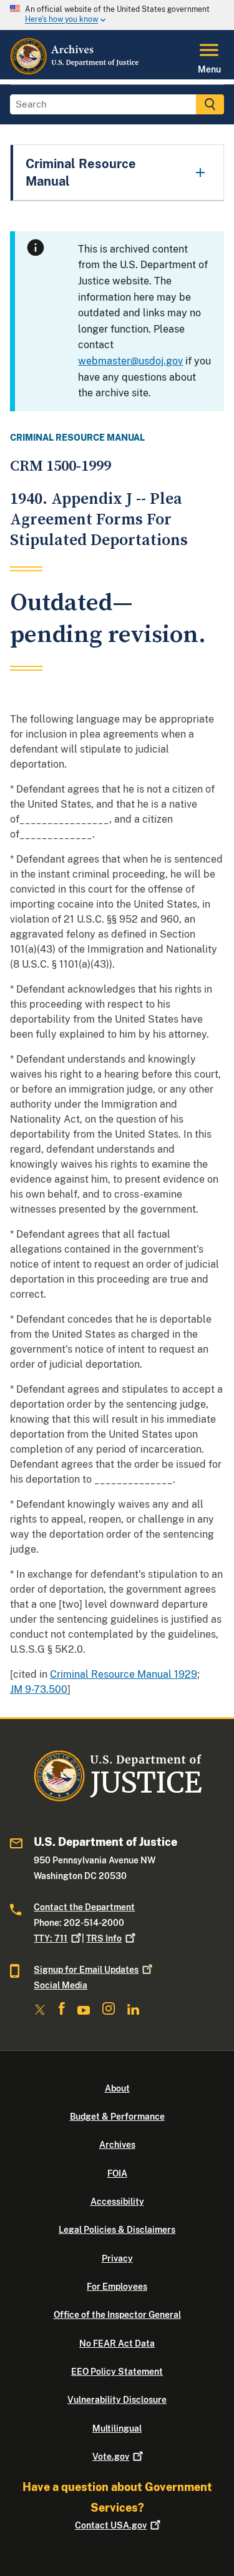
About (117, 2088)
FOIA (117, 2173)
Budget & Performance (117, 2117)
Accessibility (117, 2202)
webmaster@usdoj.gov (130, 361)
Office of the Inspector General (117, 2315)
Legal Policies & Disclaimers (117, 2230)
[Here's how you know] (117, 15)
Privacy (117, 2258)
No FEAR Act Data (117, 2343)
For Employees (117, 2287)
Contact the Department (84, 1907)
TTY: (51, 1938)
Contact (111, 2525)
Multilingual (117, 2428)
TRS (104, 1938)
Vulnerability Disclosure (117, 2400)
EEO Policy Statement (117, 2372)
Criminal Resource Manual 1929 (124, 1674)
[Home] (75, 72)
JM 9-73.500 (39, 1689)
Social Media (61, 1985)
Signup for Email (86, 1970)
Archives (117, 2145)
